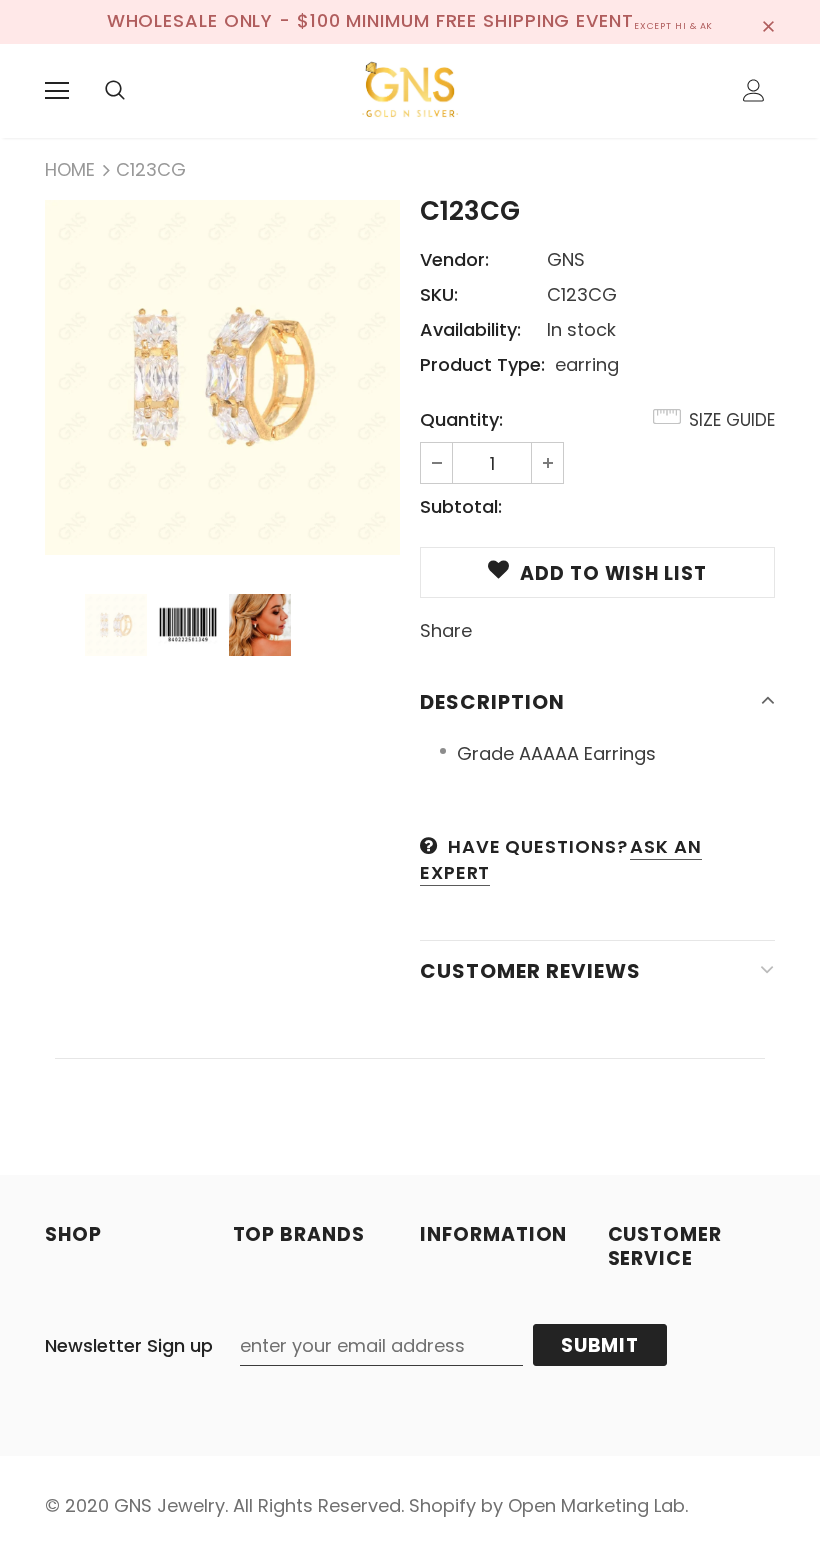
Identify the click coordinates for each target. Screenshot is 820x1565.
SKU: (439, 294)
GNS (566, 259)
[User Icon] (754, 90)
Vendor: (454, 259)
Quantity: (461, 419)
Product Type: (482, 364)
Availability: (470, 329)
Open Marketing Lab (596, 1505)
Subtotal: (461, 506)
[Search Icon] (115, 91)
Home (70, 169)
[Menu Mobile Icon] (57, 91)
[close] (768, 22)
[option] (222, 377)
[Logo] (410, 90)
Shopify (442, 1505)
